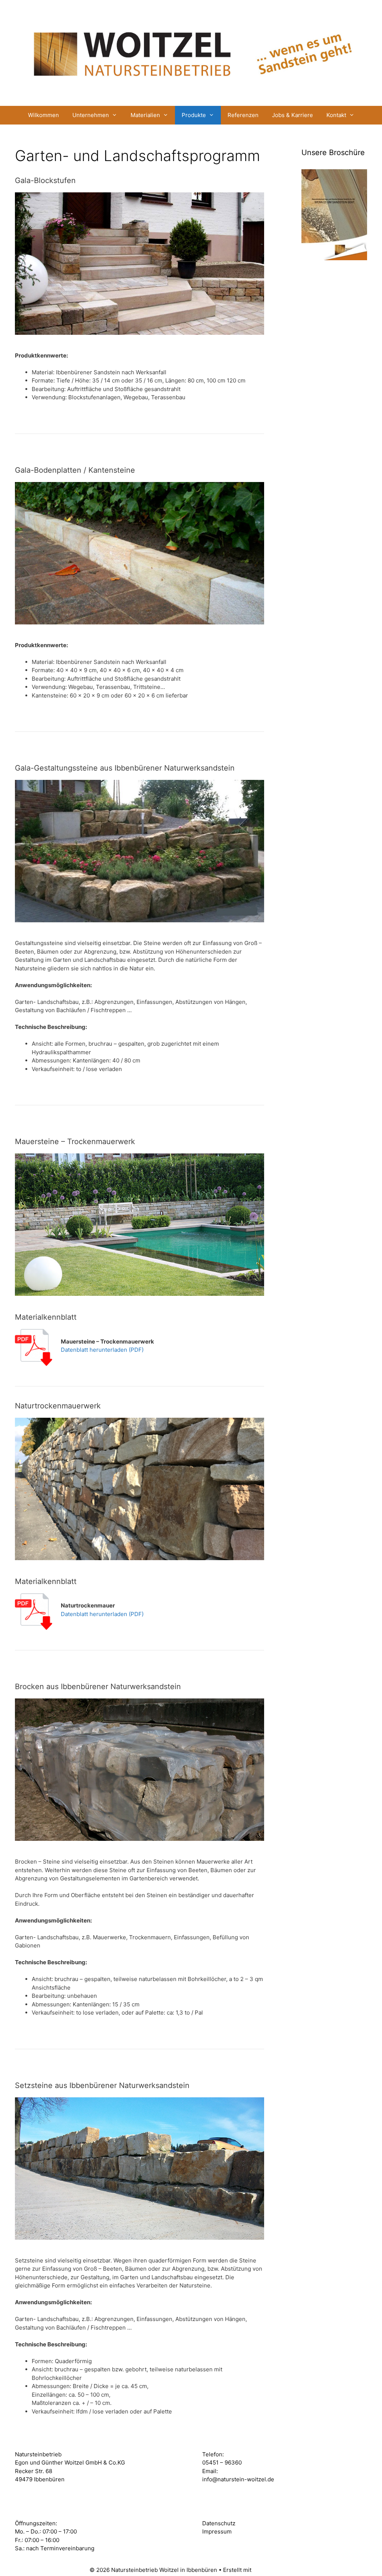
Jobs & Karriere (292, 115)
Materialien (145, 115)
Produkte (194, 115)
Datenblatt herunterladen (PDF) (102, 1350)
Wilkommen (43, 115)
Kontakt (336, 115)
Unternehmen (91, 115)
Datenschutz (219, 2523)
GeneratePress (273, 2570)
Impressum (217, 2531)
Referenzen (243, 115)
